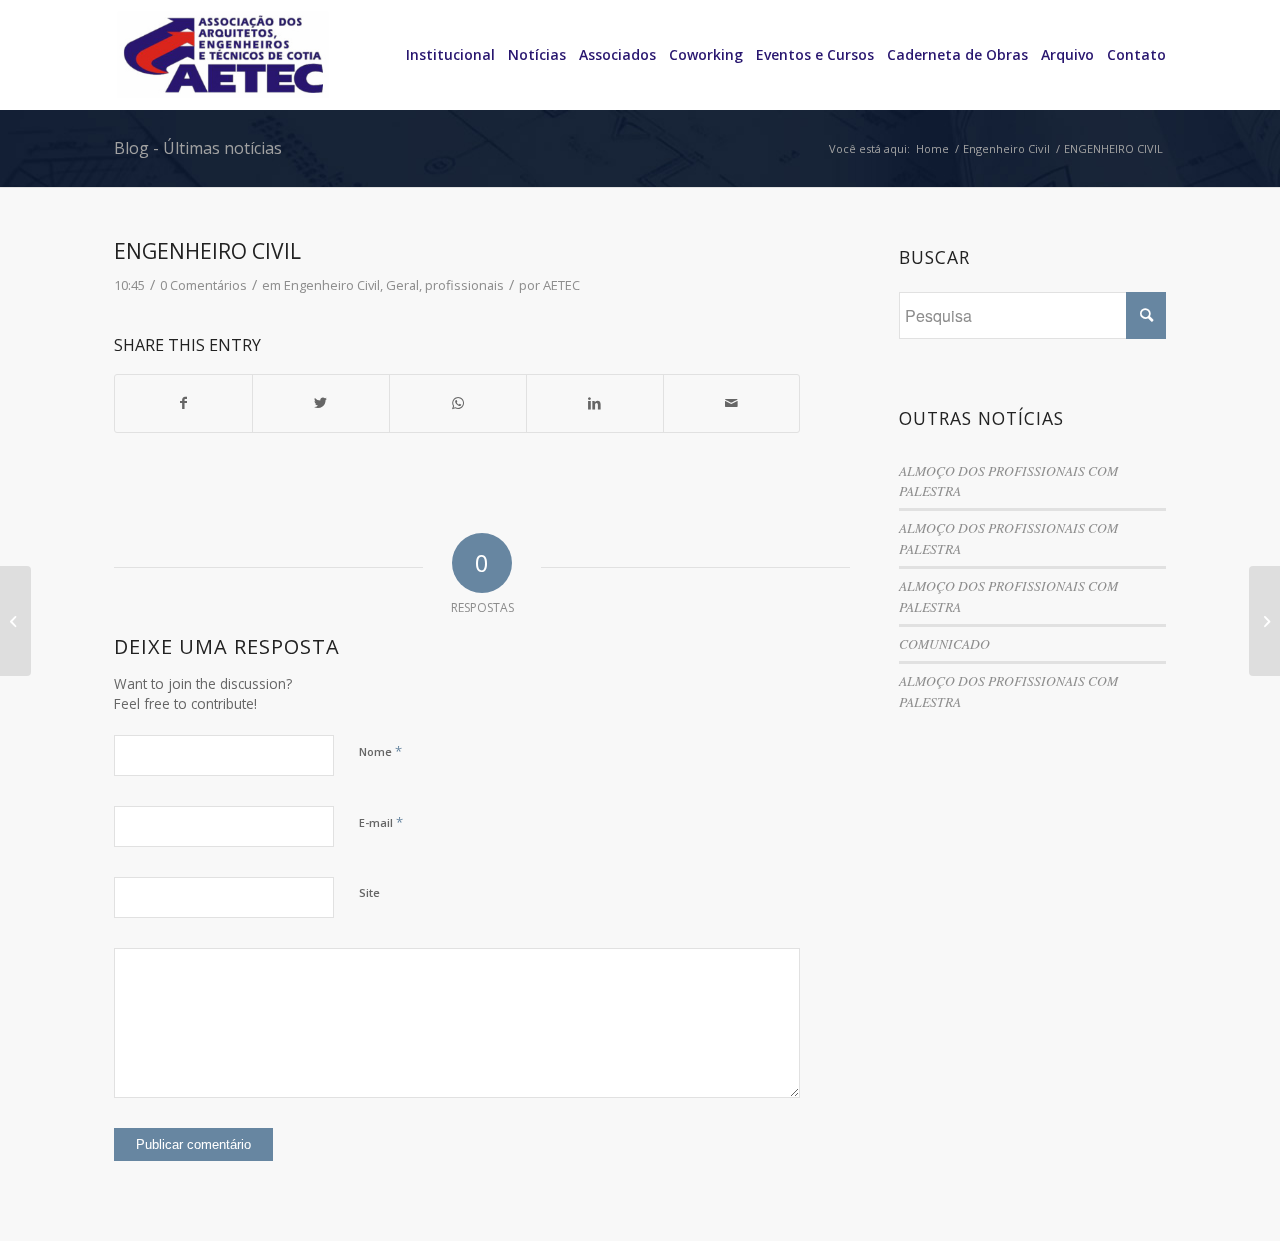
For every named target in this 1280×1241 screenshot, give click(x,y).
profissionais (464, 285)
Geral (402, 285)
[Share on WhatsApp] (458, 403)
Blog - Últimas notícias (198, 148)
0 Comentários (203, 285)
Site (369, 892)
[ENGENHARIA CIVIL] (15, 621)
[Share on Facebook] (183, 403)
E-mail (381, 822)
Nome (380, 751)
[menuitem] (444, 55)
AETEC (561, 285)
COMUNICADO (944, 643)
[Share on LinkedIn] (595, 403)
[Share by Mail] (732, 403)
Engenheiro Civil (332, 285)
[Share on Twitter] (321, 403)
